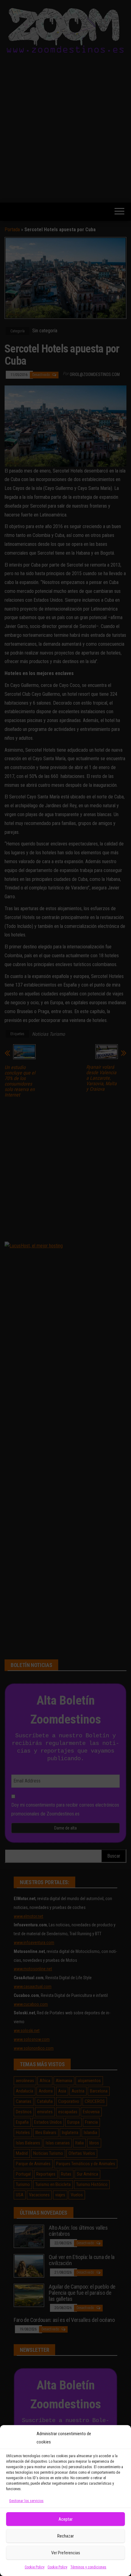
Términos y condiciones (88, 2567)
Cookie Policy (35, 2567)
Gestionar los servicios (26, 2501)
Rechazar (65, 2536)
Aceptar (65, 2519)
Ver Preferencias (66, 2553)
